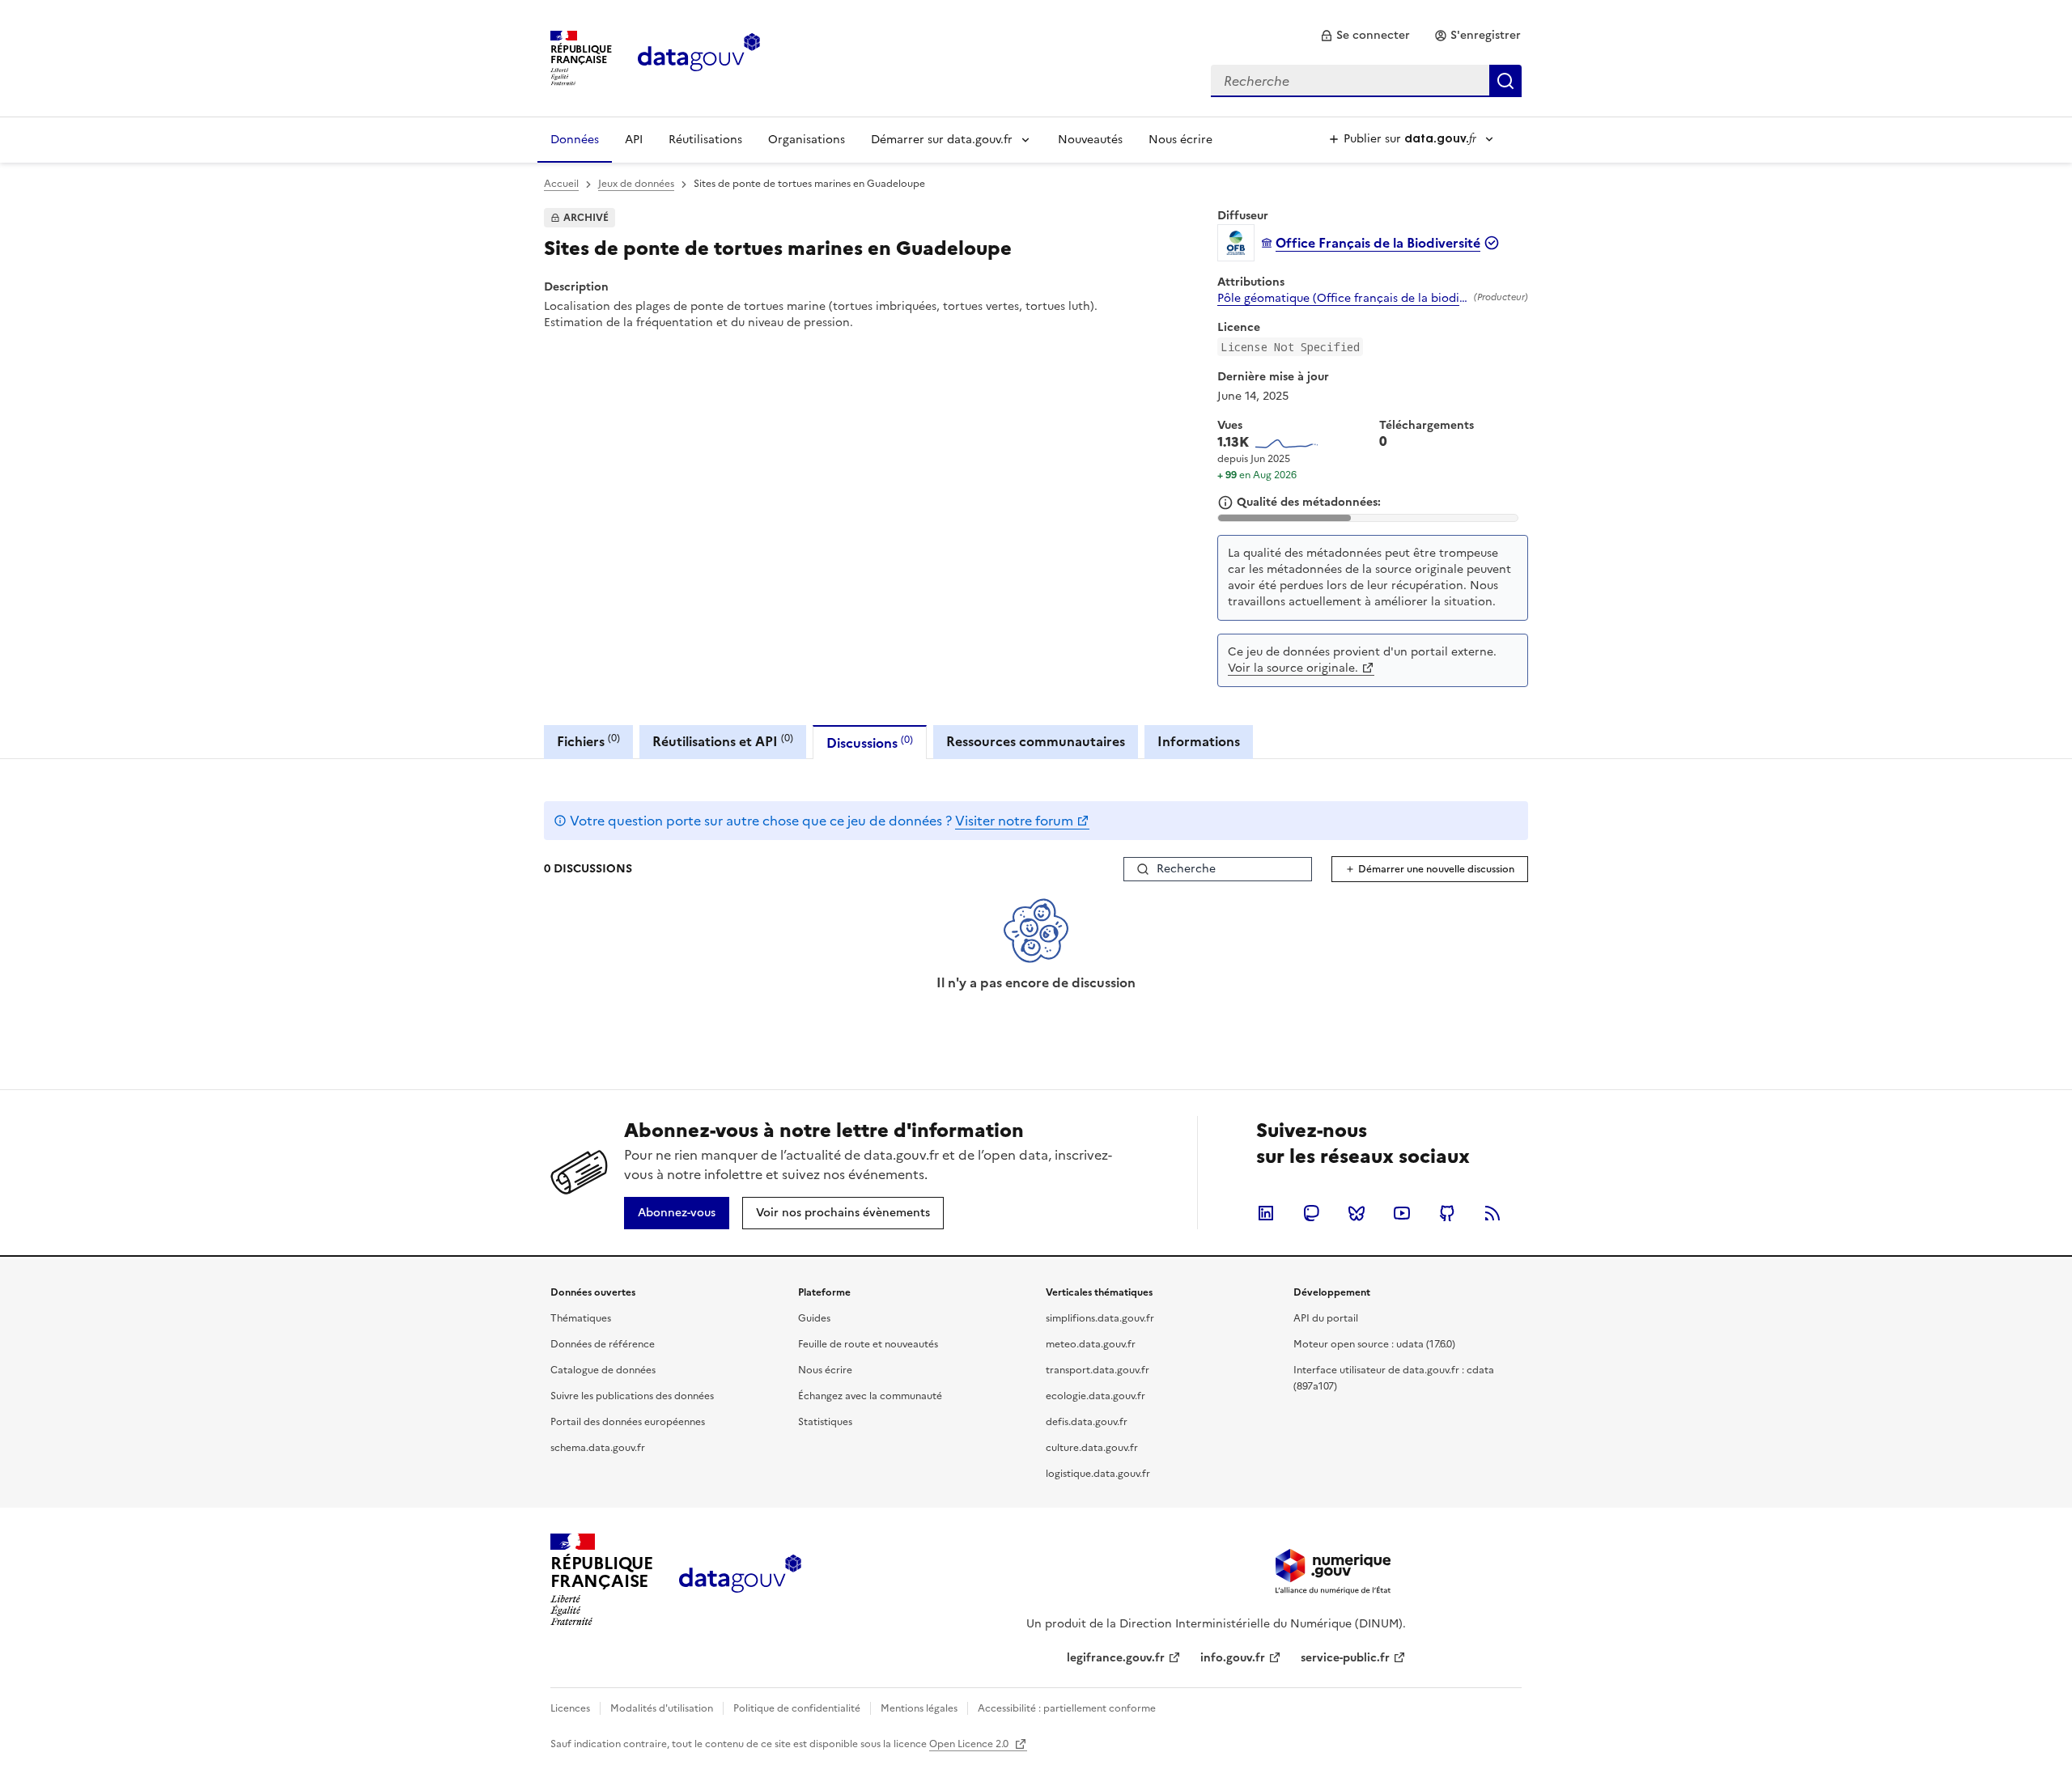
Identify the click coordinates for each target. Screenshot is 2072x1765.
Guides (814, 1318)
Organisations (807, 140)
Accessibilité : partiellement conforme (1067, 1708)
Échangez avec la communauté (870, 1396)
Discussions (870, 742)
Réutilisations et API (723, 741)
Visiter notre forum (1014, 821)
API (634, 140)
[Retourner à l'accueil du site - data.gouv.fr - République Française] (740, 1580)
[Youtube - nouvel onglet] (1402, 1213)
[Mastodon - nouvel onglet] (1311, 1213)
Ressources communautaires (1036, 741)
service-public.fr (1345, 1658)
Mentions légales (919, 1708)
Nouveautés (1090, 140)
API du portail (1326, 1318)
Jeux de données (636, 184)
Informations (1199, 741)
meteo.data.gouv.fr (1091, 1344)
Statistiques (825, 1422)
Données (575, 140)
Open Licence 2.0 (970, 1744)
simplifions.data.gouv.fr (1100, 1318)
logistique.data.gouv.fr (1098, 1474)
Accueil (561, 184)
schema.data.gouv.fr (598, 1448)
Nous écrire (1180, 140)
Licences (570, 1708)
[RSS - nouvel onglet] (1492, 1213)
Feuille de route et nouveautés (868, 1344)
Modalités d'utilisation (662, 1708)
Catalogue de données (603, 1370)
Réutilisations (705, 140)
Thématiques (581, 1318)
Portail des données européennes (628, 1422)
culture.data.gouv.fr (1092, 1448)
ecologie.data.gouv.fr (1095, 1396)
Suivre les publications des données (632, 1396)
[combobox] (1366, 81)
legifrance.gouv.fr (1116, 1658)
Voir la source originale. (1293, 668)
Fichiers (588, 741)
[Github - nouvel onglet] (1447, 1213)
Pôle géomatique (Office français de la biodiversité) (1342, 299)
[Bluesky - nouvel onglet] (1357, 1213)
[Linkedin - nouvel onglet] (1266, 1213)
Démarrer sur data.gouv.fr (942, 140)
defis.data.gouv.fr (1087, 1422)
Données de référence (603, 1344)
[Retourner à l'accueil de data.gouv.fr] (699, 57)
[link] (1365, 36)
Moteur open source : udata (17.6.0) (1374, 1344)
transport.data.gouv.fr (1098, 1370)
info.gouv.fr (1233, 1658)
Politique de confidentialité (797, 1708)
